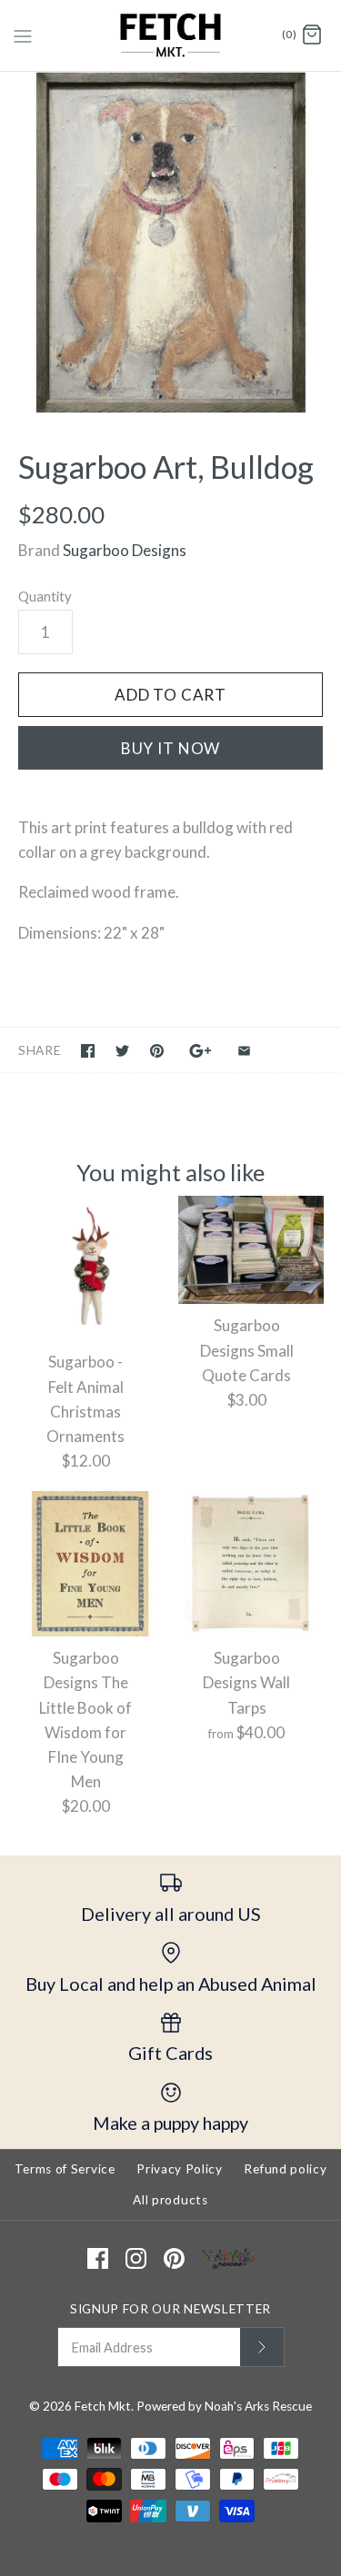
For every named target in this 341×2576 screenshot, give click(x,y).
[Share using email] (244, 1051)
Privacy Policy (180, 2169)
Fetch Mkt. (104, 2406)
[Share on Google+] (201, 1051)
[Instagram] (136, 2258)
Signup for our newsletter (170, 2309)
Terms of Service (65, 2169)
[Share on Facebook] (88, 1051)
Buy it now (171, 748)
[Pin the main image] (157, 1051)
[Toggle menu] (23, 35)
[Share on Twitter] (122, 1051)
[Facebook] (98, 2258)
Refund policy (285, 2169)
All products (170, 2200)
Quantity (45, 596)
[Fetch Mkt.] (170, 35)
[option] (170, 242)
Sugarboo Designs (125, 550)
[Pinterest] (174, 2258)
